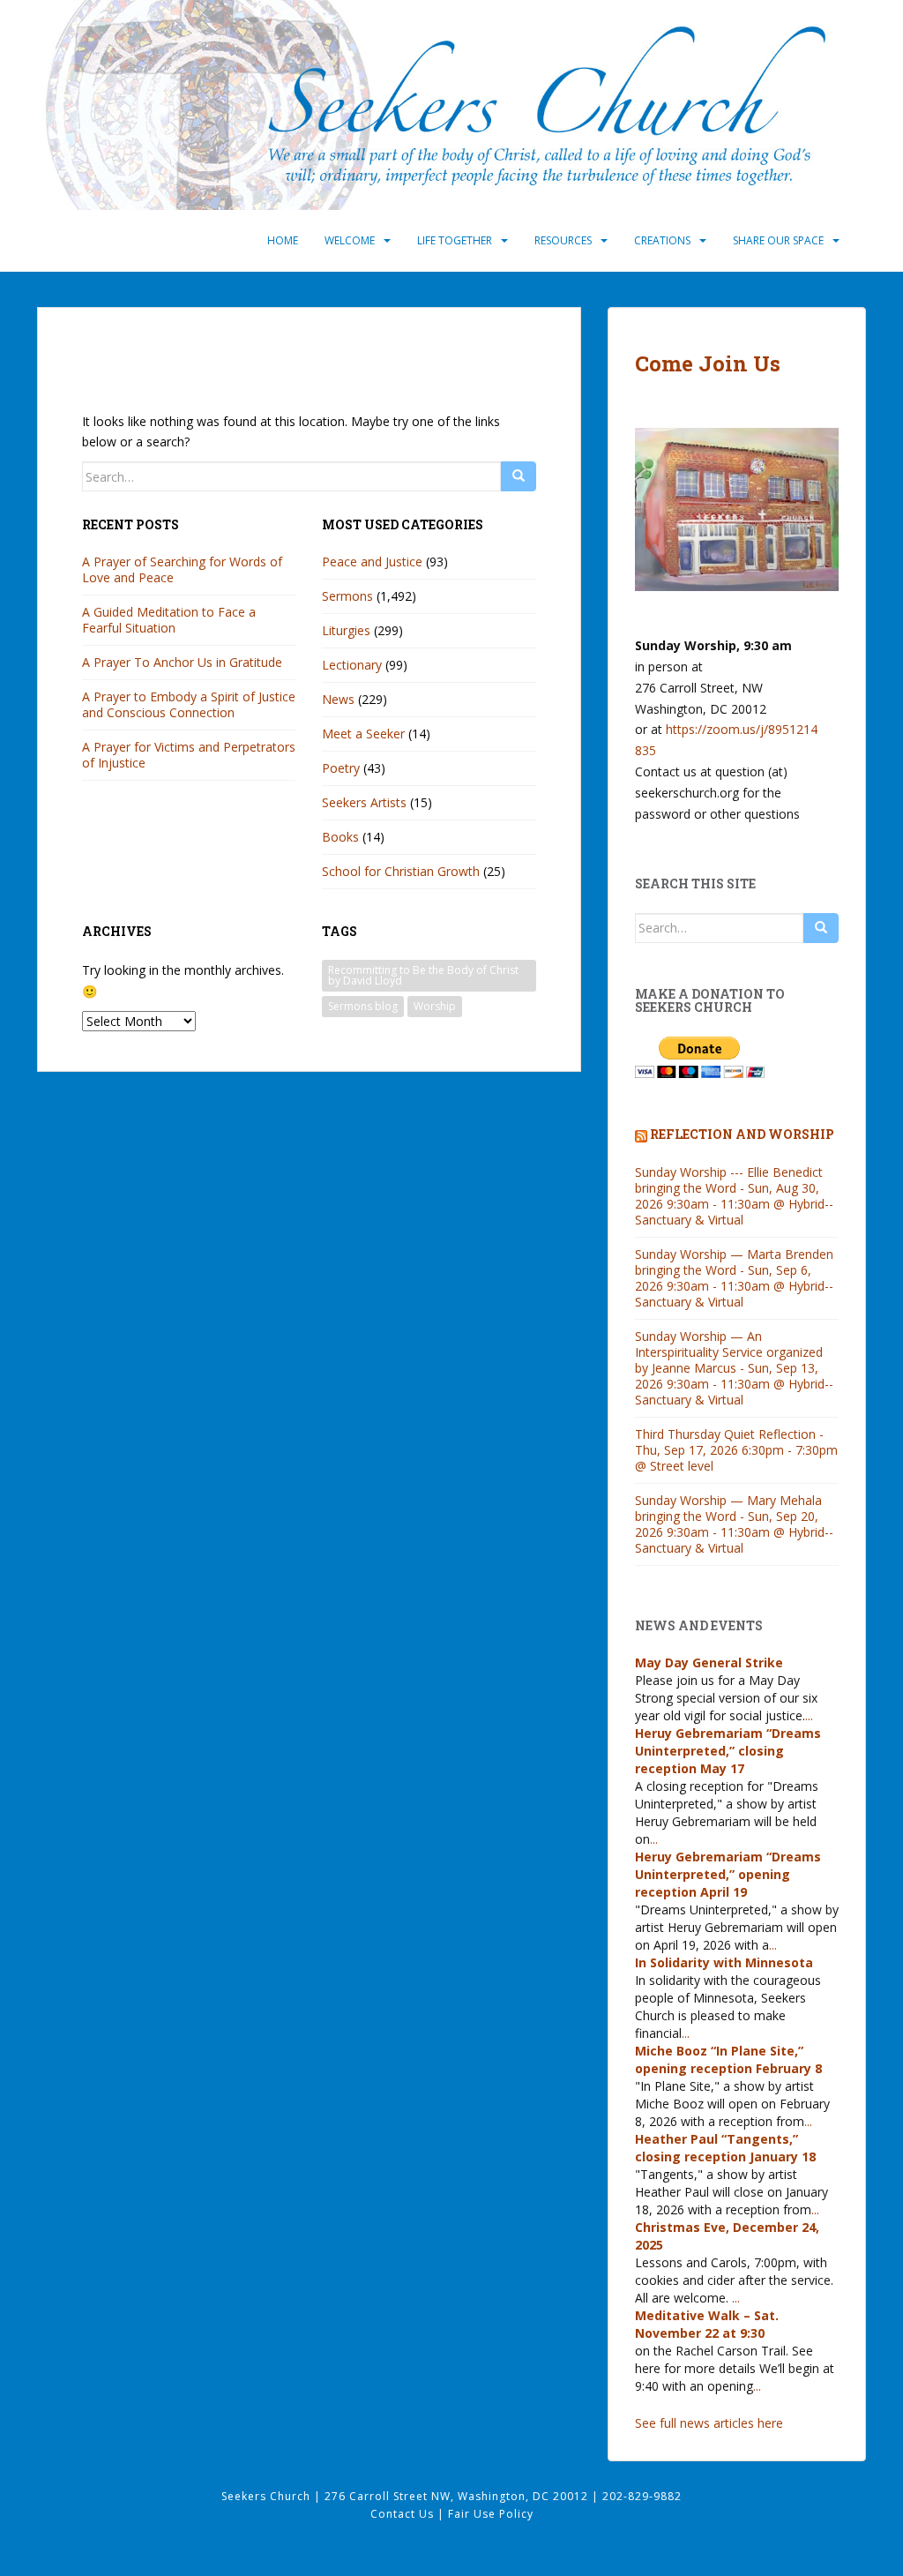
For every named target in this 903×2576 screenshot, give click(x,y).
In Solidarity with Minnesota (724, 1962)
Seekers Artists (364, 802)
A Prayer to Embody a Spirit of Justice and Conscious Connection (189, 704)
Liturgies (346, 630)
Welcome (350, 240)
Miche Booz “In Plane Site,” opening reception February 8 (728, 2059)
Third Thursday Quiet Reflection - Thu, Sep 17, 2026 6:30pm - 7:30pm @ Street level (736, 1450)
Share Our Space (778, 240)
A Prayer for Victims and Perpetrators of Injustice (189, 755)
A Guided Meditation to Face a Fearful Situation (169, 620)
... (809, 1715)
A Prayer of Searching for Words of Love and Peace (182, 569)
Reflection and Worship (742, 1134)
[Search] (519, 476)
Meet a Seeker (363, 734)
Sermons (347, 596)
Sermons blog (363, 1006)
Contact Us (404, 2514)
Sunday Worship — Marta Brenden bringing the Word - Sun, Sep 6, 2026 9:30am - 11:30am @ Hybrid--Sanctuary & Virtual (734, 1278)
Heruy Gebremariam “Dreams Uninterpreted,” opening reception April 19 (728, 1874)
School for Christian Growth (401, 871)
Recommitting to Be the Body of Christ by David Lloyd (423, 975)
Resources (563, 240)
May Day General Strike (709, 1662)
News (338, 699)
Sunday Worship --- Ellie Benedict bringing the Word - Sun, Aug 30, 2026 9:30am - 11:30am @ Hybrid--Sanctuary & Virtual (734, 1196)
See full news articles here (709, 2423)
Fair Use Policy (491, 2514)
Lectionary (352, 665)
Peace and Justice (372, 562)
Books (340, 837)
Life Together (455, 240)
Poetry (341, 768)
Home (283, 240)
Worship (435, 1006)
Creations (662, 240)
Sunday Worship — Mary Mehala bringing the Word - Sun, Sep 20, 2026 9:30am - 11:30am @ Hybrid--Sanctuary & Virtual (734, 1524)
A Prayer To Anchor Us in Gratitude (182, 662)
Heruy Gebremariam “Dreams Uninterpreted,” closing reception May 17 (728, 1751)
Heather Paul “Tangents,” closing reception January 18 (725, 2148)
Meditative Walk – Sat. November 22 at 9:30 (707, 2324)
